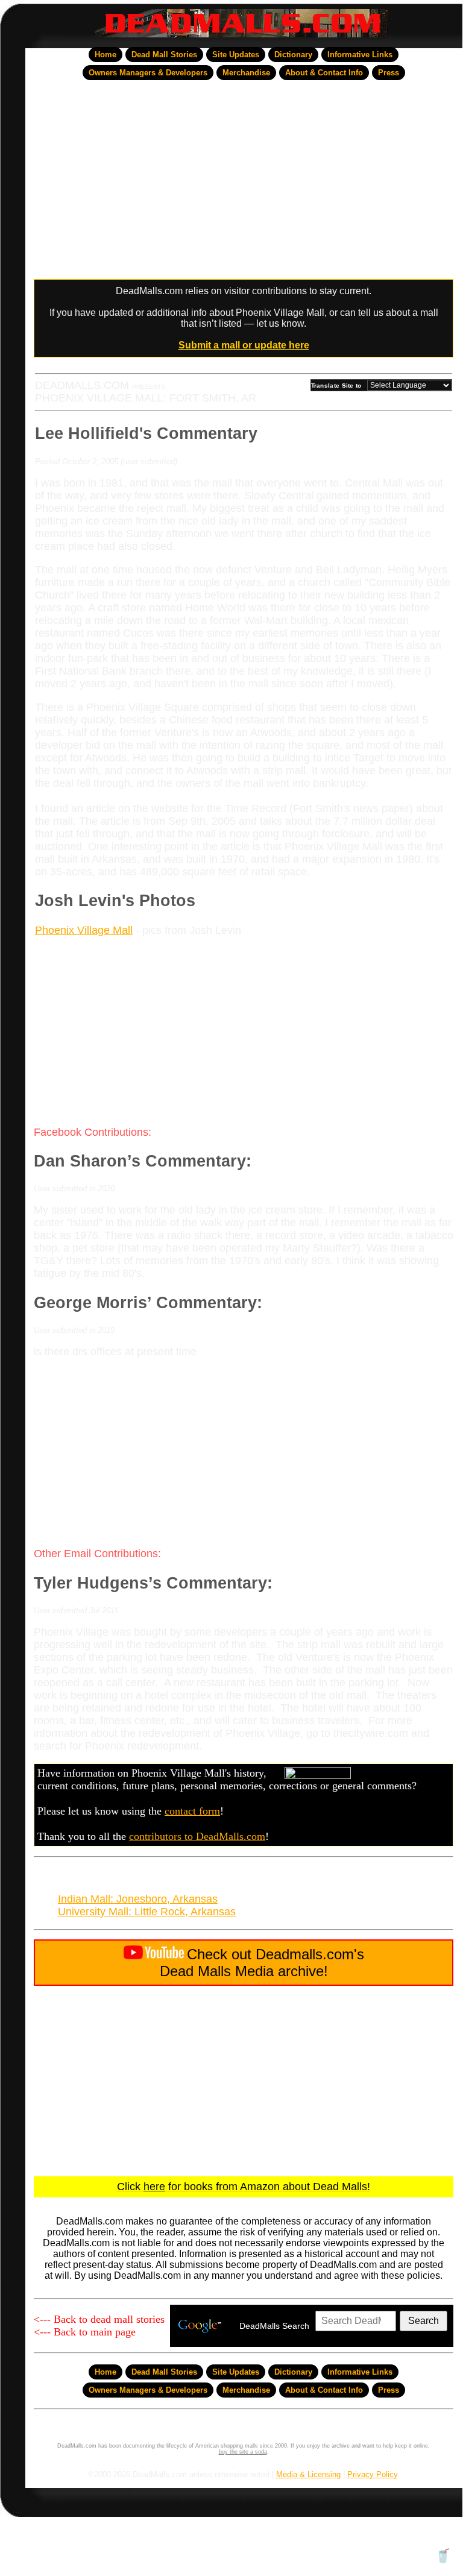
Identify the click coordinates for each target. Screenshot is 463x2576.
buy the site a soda (243, 2452)
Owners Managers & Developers (148, 73)
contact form (192, 1811)
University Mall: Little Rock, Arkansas (147, 1912)
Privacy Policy (372, 2474)
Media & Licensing (308, 2474)
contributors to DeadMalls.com (197, 1836)
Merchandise (246, 73)
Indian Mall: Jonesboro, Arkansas (138, 1899)
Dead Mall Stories (164, 55)
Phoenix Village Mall (84, 930)
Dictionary (293, 55)
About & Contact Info (324, 73)
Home (106, 55)
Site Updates (236, 55)
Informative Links (360, 55)
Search (424, 2321)
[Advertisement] (244, 180)
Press (389, 73)
